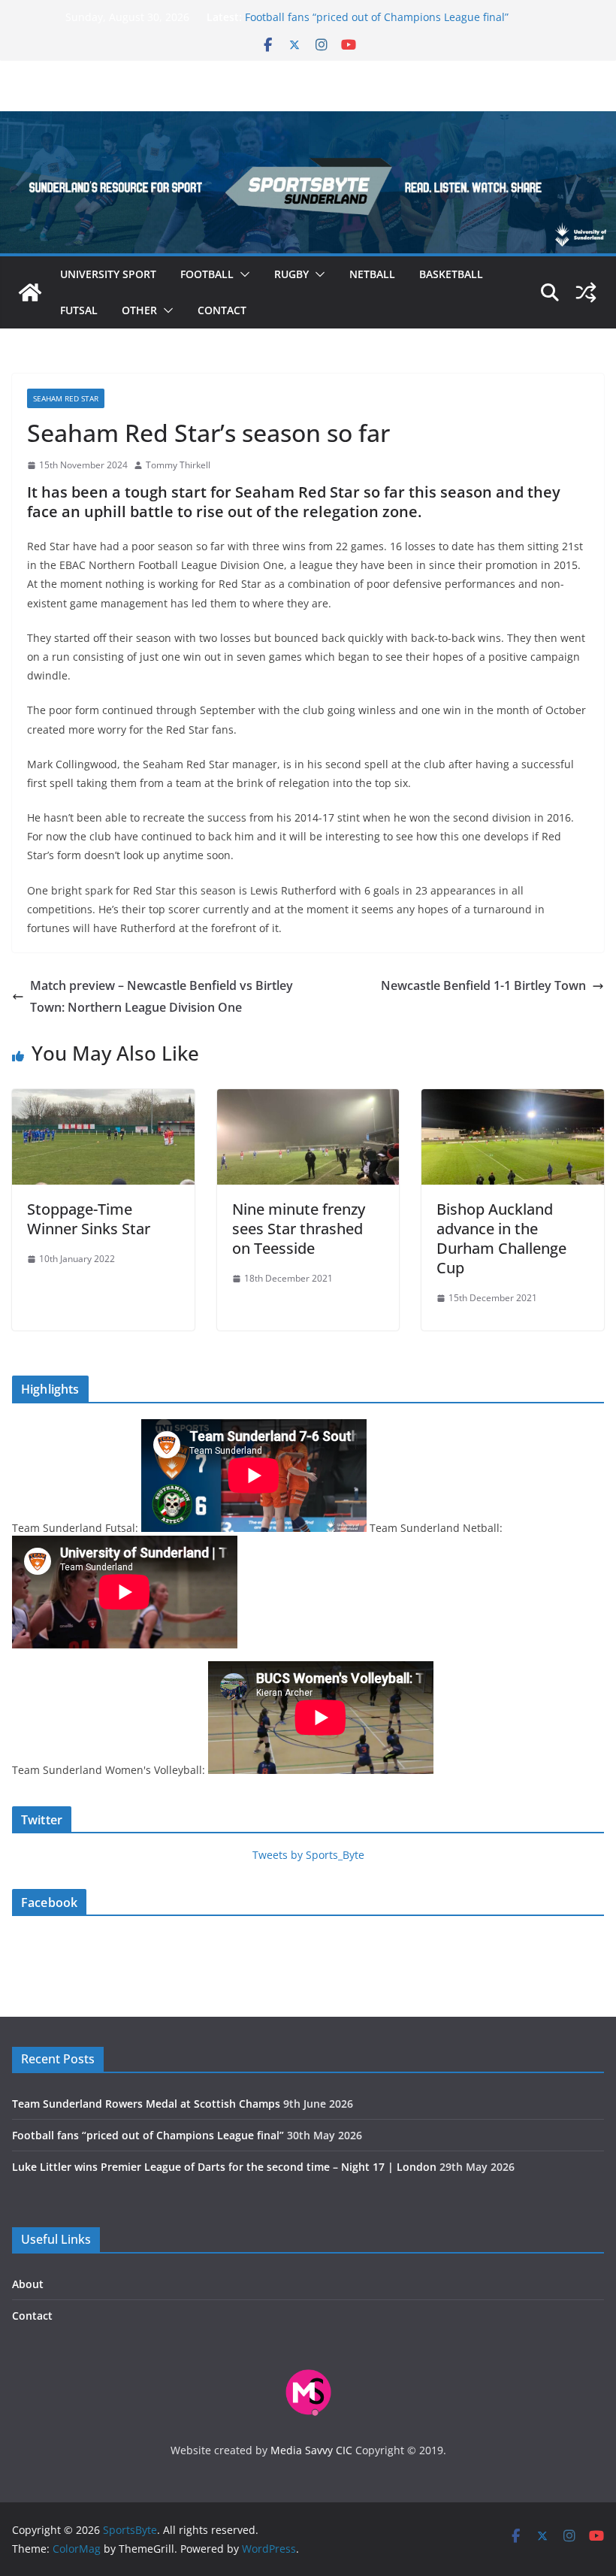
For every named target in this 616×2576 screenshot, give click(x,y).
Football (207, 274)
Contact (222, 310)
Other (139, 310)
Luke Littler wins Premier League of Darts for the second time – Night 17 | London (224, 2167)
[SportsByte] (30, 292)
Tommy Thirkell (178, 465)
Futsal (79, 310)
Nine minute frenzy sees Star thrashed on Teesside (299, 1229)
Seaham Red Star (66, 398)
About (28, 2284)
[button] (242, 274)
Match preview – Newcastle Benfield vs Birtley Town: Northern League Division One (162, 996)
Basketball (451, 274)
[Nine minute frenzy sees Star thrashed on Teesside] (308, 1100)
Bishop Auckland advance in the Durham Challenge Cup (501, 1238)
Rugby (291, 274)
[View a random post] (586, 292)
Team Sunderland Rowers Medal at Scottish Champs (146, 2104)
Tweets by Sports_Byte (308, 1855)
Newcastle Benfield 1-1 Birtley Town (483, 985)
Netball (372, 274)
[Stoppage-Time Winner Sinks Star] (103, 1100)
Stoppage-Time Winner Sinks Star (89, 1219)
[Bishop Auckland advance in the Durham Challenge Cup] (513, 1100)
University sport (108, 274)
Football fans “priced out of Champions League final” (377, 17)
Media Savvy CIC (311, 2450)
